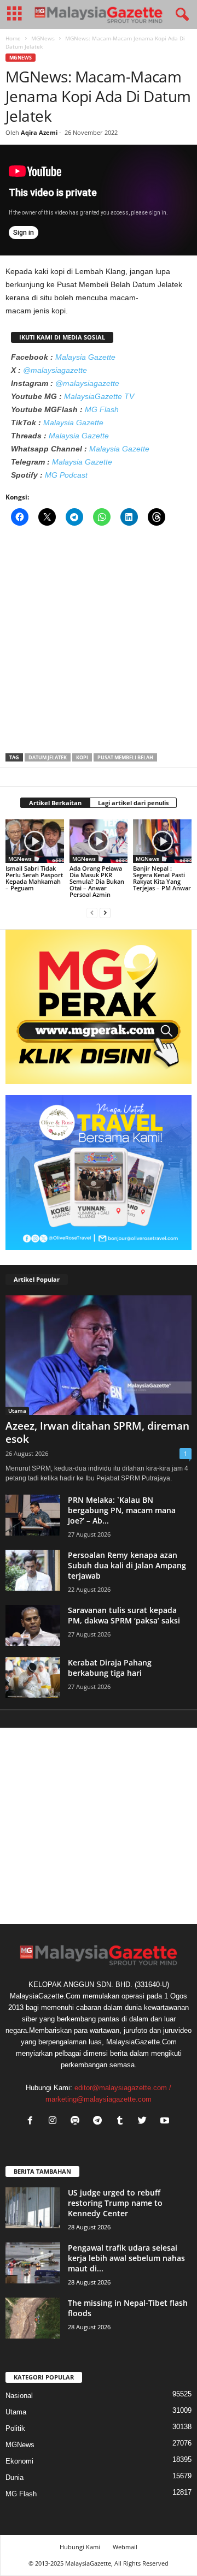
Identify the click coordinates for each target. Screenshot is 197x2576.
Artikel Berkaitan (55, 803)
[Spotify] (77, 2122)
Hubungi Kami (80, 2547)
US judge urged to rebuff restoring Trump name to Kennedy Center (115, 2203)
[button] (180, 15)
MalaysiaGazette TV (99, 396)
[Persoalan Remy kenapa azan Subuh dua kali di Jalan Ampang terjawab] (33, 1570)
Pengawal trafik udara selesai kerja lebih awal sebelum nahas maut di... (126, 2258)
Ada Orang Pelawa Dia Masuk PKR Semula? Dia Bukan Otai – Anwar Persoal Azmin (97, 881)
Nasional (19, 2396)
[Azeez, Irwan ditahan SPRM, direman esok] (99, 1355)
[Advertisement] (99, 643)
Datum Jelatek (48, 757)
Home (13, 38)
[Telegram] (100, 2122)
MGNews (43, 38)
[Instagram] (55, 2122)
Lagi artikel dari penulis (133, 803)
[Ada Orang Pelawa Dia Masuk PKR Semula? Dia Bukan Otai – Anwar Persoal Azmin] (99, 841)
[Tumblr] (122, 2122)
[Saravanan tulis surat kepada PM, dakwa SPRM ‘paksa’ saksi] (33, 1625)
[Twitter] (145, 2122)
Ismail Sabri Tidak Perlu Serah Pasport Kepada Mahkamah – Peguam (34, 878)
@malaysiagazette (55, 370)
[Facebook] (33, 2122)
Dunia (15, 2477)
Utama (17, 1411)
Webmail (125, 2547)
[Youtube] (166, 2122)
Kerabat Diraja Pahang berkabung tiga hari (110, 1668)
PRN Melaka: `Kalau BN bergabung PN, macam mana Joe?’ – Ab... (122, 1510)
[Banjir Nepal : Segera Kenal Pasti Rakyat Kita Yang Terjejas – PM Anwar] (162, 841)
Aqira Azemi (39, 132)
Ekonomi (19, 2461)
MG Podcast (66, 475)
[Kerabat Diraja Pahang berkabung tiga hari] (33, 1678)
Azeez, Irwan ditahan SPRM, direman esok (97, 1432)
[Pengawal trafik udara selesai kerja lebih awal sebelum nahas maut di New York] (33, 2263)
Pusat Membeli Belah (125, 757)
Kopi (82, 757)
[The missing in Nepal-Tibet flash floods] (33, 2318)
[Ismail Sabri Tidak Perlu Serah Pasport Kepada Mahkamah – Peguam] (35, 841)
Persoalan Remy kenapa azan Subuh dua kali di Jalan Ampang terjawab (127, 1565)
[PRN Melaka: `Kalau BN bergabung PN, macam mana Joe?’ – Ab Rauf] (33, 1515)
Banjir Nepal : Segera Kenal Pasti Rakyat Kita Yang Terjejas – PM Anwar (162, 878)
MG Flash (102, 409)
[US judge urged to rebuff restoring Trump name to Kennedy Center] (33, 2208)
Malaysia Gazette (85, 357)
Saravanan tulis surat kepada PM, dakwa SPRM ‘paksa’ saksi (124, 1615)
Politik (15, 2428)
